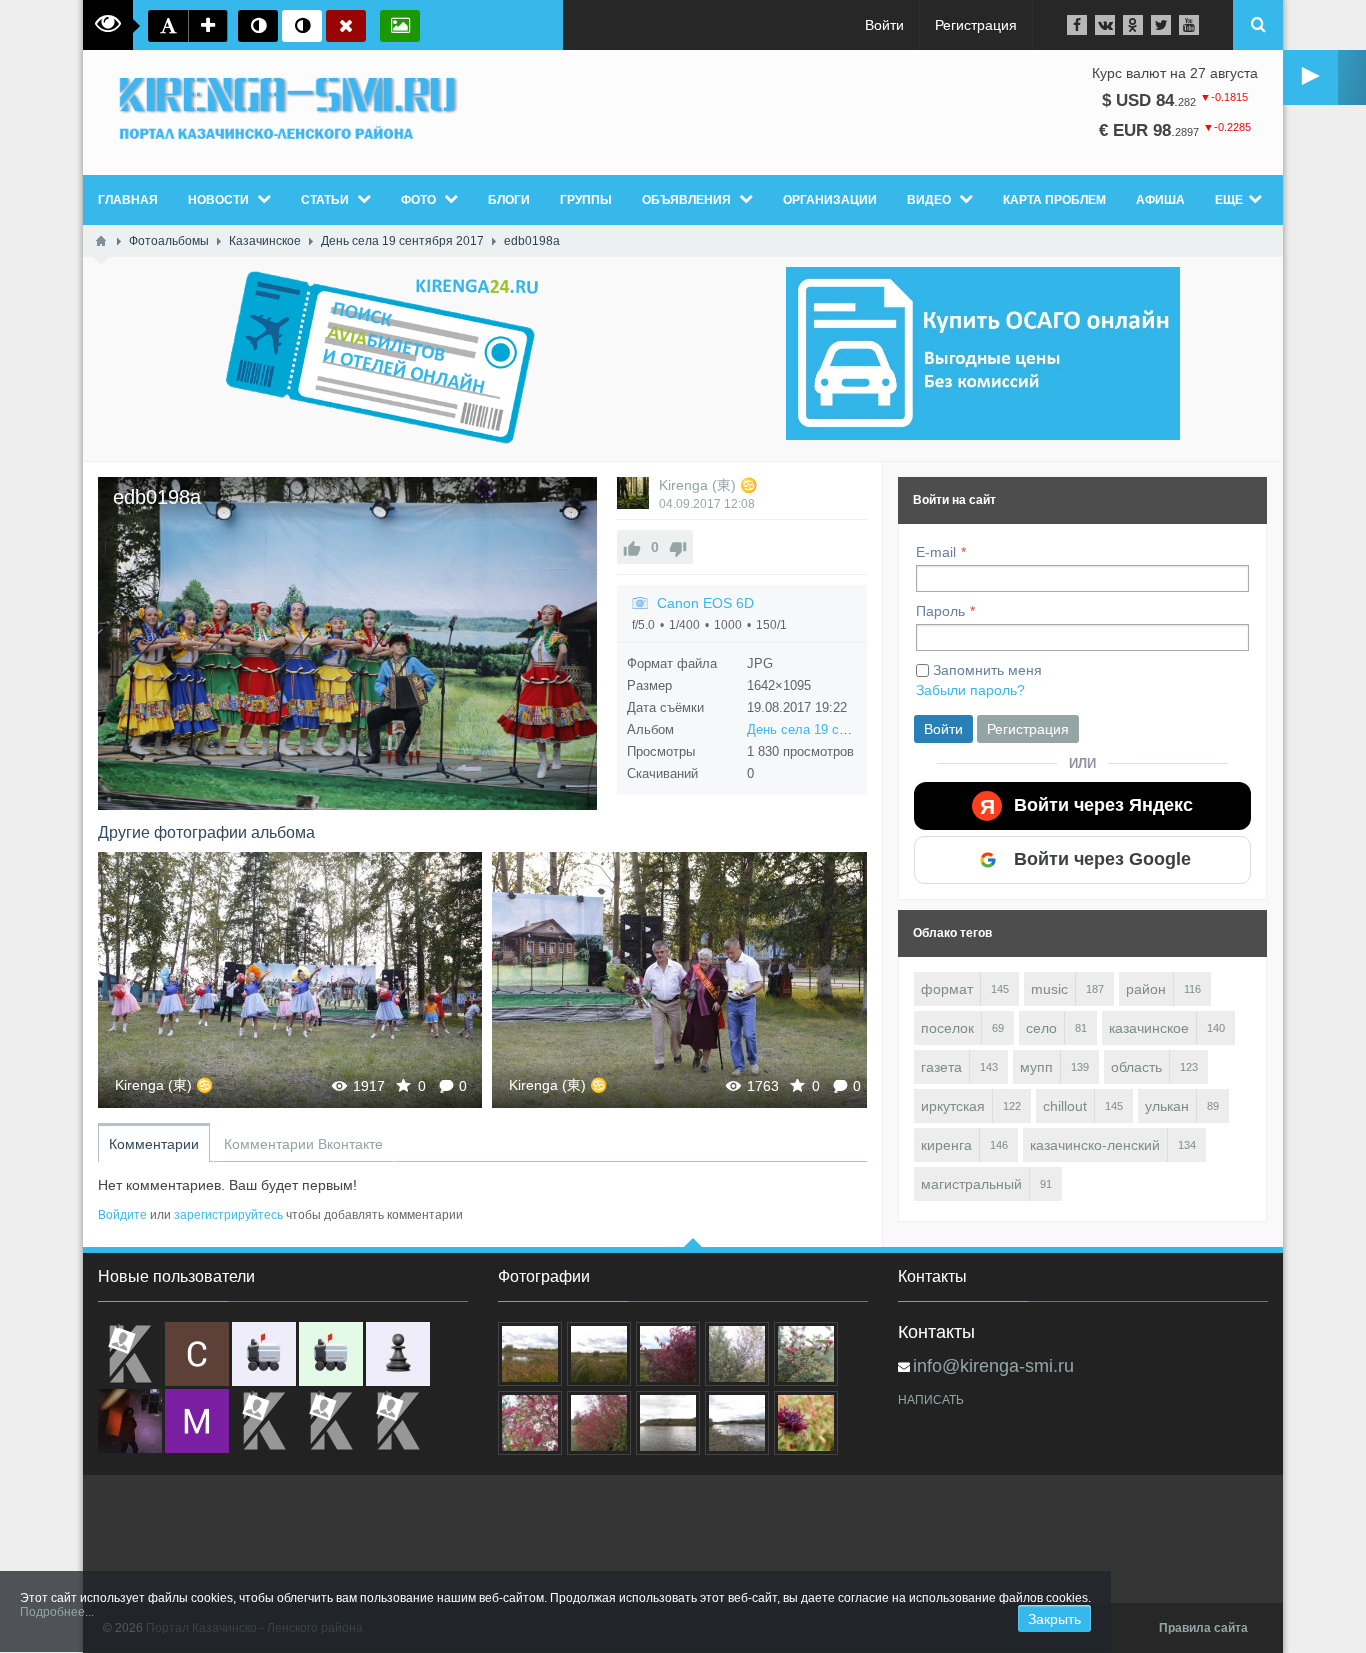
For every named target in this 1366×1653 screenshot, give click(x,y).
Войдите (122, 1215)
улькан (1167, 1106)
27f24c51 (290, 979)
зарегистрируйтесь (228, 1215)
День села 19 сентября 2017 (833, 729)
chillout (1065, 1106)
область (1136, 1067)
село (1041, 1028)
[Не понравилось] (678, 547)
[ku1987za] (264, 1354)
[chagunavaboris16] (398, 1354)
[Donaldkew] (130, 1354)
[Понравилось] (632, 547)
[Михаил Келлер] (197, 1421)
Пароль (940, 611)
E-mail (936, 552)
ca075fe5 (684, 979)
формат (947, 989)
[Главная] (101, 241)
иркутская (953, 1106)
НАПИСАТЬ (931, 1400)
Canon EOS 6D (705, 603)
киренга (946, 1145)
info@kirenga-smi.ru (993, 1366)
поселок (947, 1028)
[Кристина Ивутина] (398, 1421)
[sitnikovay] (264, 1421)
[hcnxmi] (331, 1354)
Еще (1229, 200)
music (1049, 989)
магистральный (971, 1184)
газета (941, 1067)
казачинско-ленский (1095, 1145)
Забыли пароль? (970, 690)
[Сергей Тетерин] (197, 1354)
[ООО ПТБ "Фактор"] (331, 1421)
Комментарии (154, 1144)
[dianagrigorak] (130, 1421)
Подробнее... (57, 1612)
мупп (1036, 1067)
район (1146, 989)
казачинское (1149, 1028)
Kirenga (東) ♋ (708, 485)
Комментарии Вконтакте (303, 1144)
